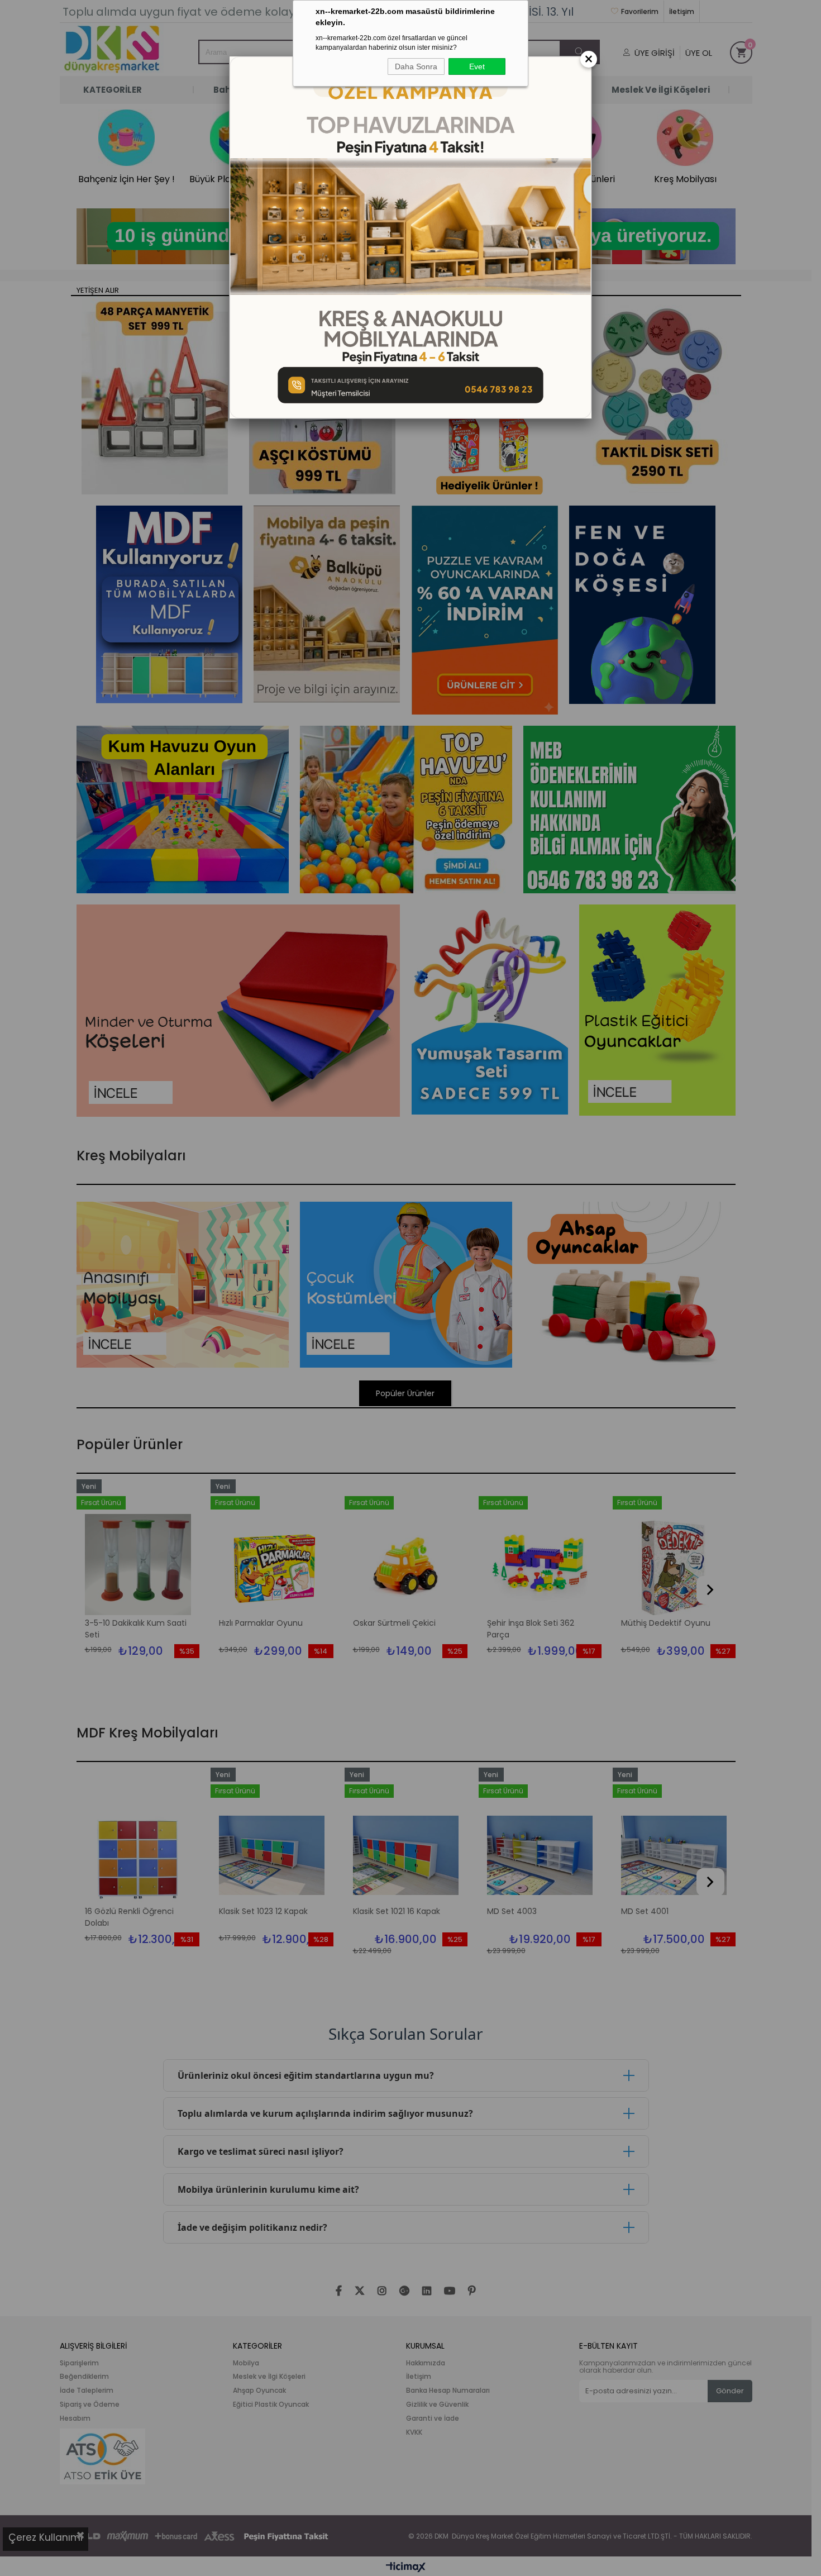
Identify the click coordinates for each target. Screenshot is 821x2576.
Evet (477, 66)
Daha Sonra (416, 66)
